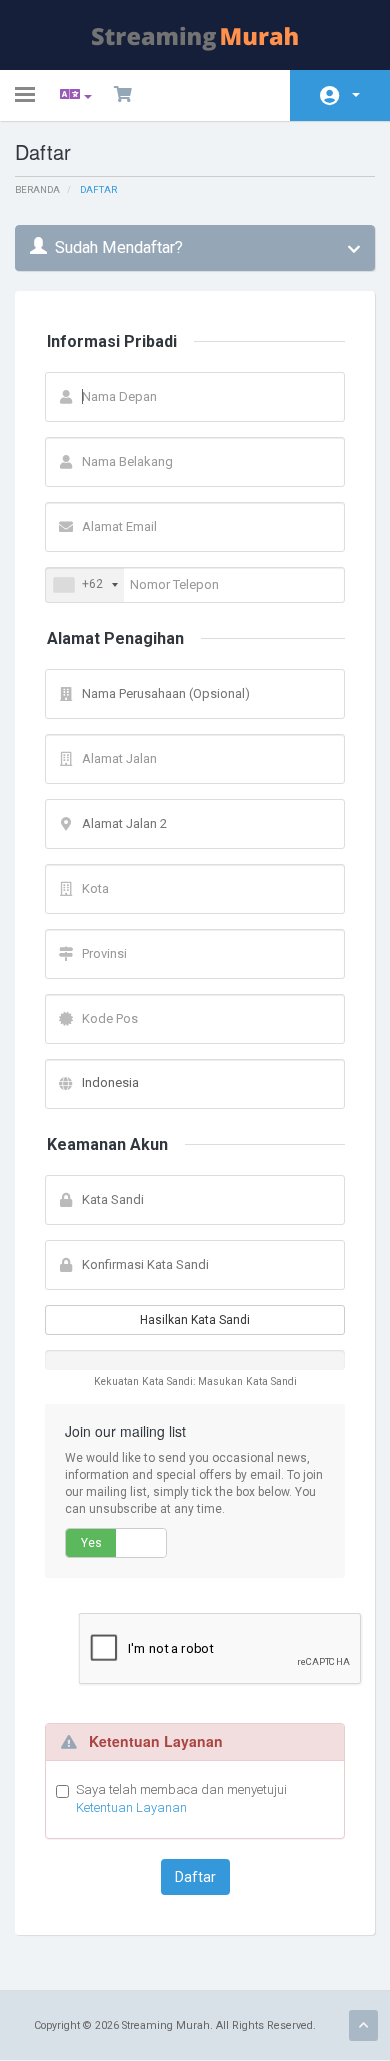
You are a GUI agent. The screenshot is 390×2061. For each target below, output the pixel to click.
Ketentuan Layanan (131, 1807)
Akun (340, 95)
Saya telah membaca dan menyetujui (181, 1799)
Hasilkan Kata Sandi (195, 1320)
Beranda (37, 189)
